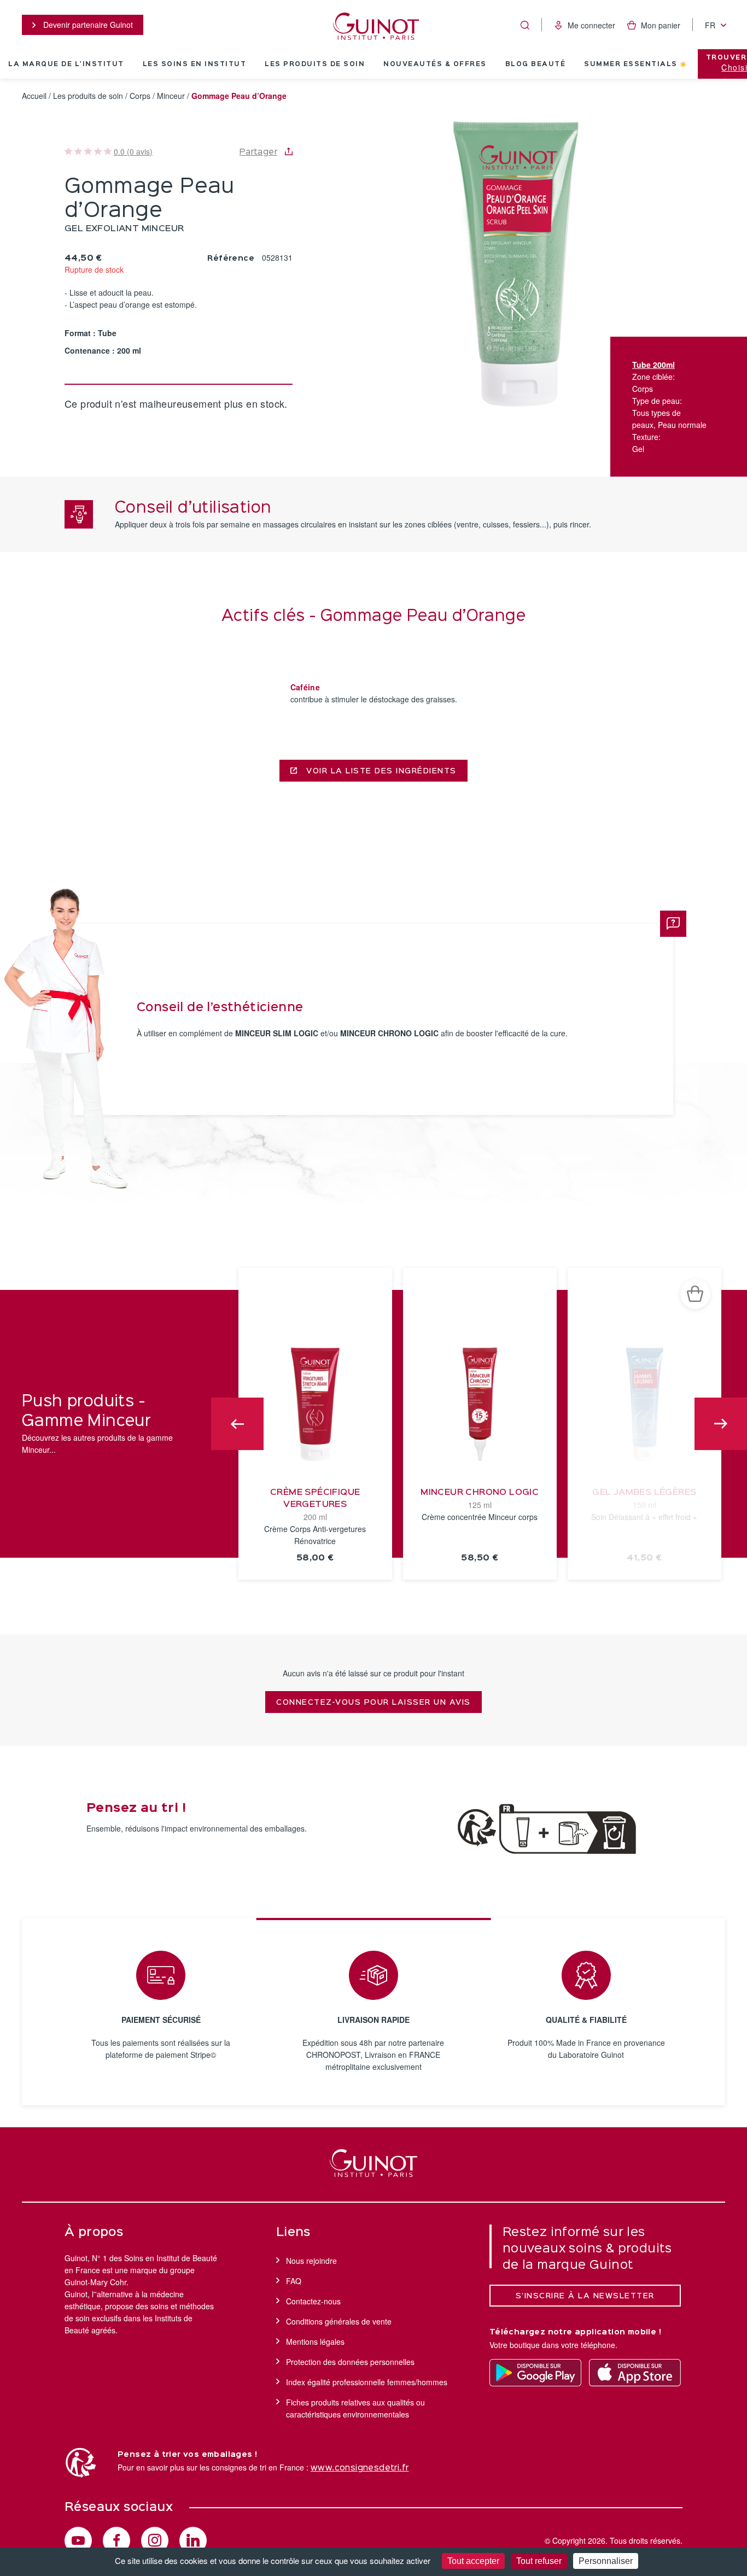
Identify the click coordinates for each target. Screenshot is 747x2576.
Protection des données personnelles (350, 2362)
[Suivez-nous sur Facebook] (116, 2540)
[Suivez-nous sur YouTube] (78, 2540)
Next (721, 1424)
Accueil (34, 96)
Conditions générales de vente (339, 2321)
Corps (140, 96)
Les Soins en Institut (195, 64)
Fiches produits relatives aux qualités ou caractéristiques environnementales (355, 2408)
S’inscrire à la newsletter (585, 2296)
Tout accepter (473, 2561)
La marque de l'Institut (66, 64)
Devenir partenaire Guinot (87, 25)
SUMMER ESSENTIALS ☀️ (636, 64)
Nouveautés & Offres (435, 64)
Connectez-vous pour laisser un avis (373, 1703)
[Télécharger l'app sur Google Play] (535, 2373)
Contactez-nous (313, 2301)
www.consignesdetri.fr (360, 2468)
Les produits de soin (315, 64)
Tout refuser (539, 2561)
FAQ (294, 2281)
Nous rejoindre (311, 2261)
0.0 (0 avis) (133, 151)
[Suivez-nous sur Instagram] (155, 2540)
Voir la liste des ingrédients (380, 771)
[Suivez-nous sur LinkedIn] (193, 2540)
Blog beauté (536, 64)
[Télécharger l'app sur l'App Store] (635, 2373)
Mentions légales (315, 2342)
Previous (237, 1424)
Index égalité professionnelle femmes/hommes (367, 2382)
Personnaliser (606, 2561)
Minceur (171, 96)
